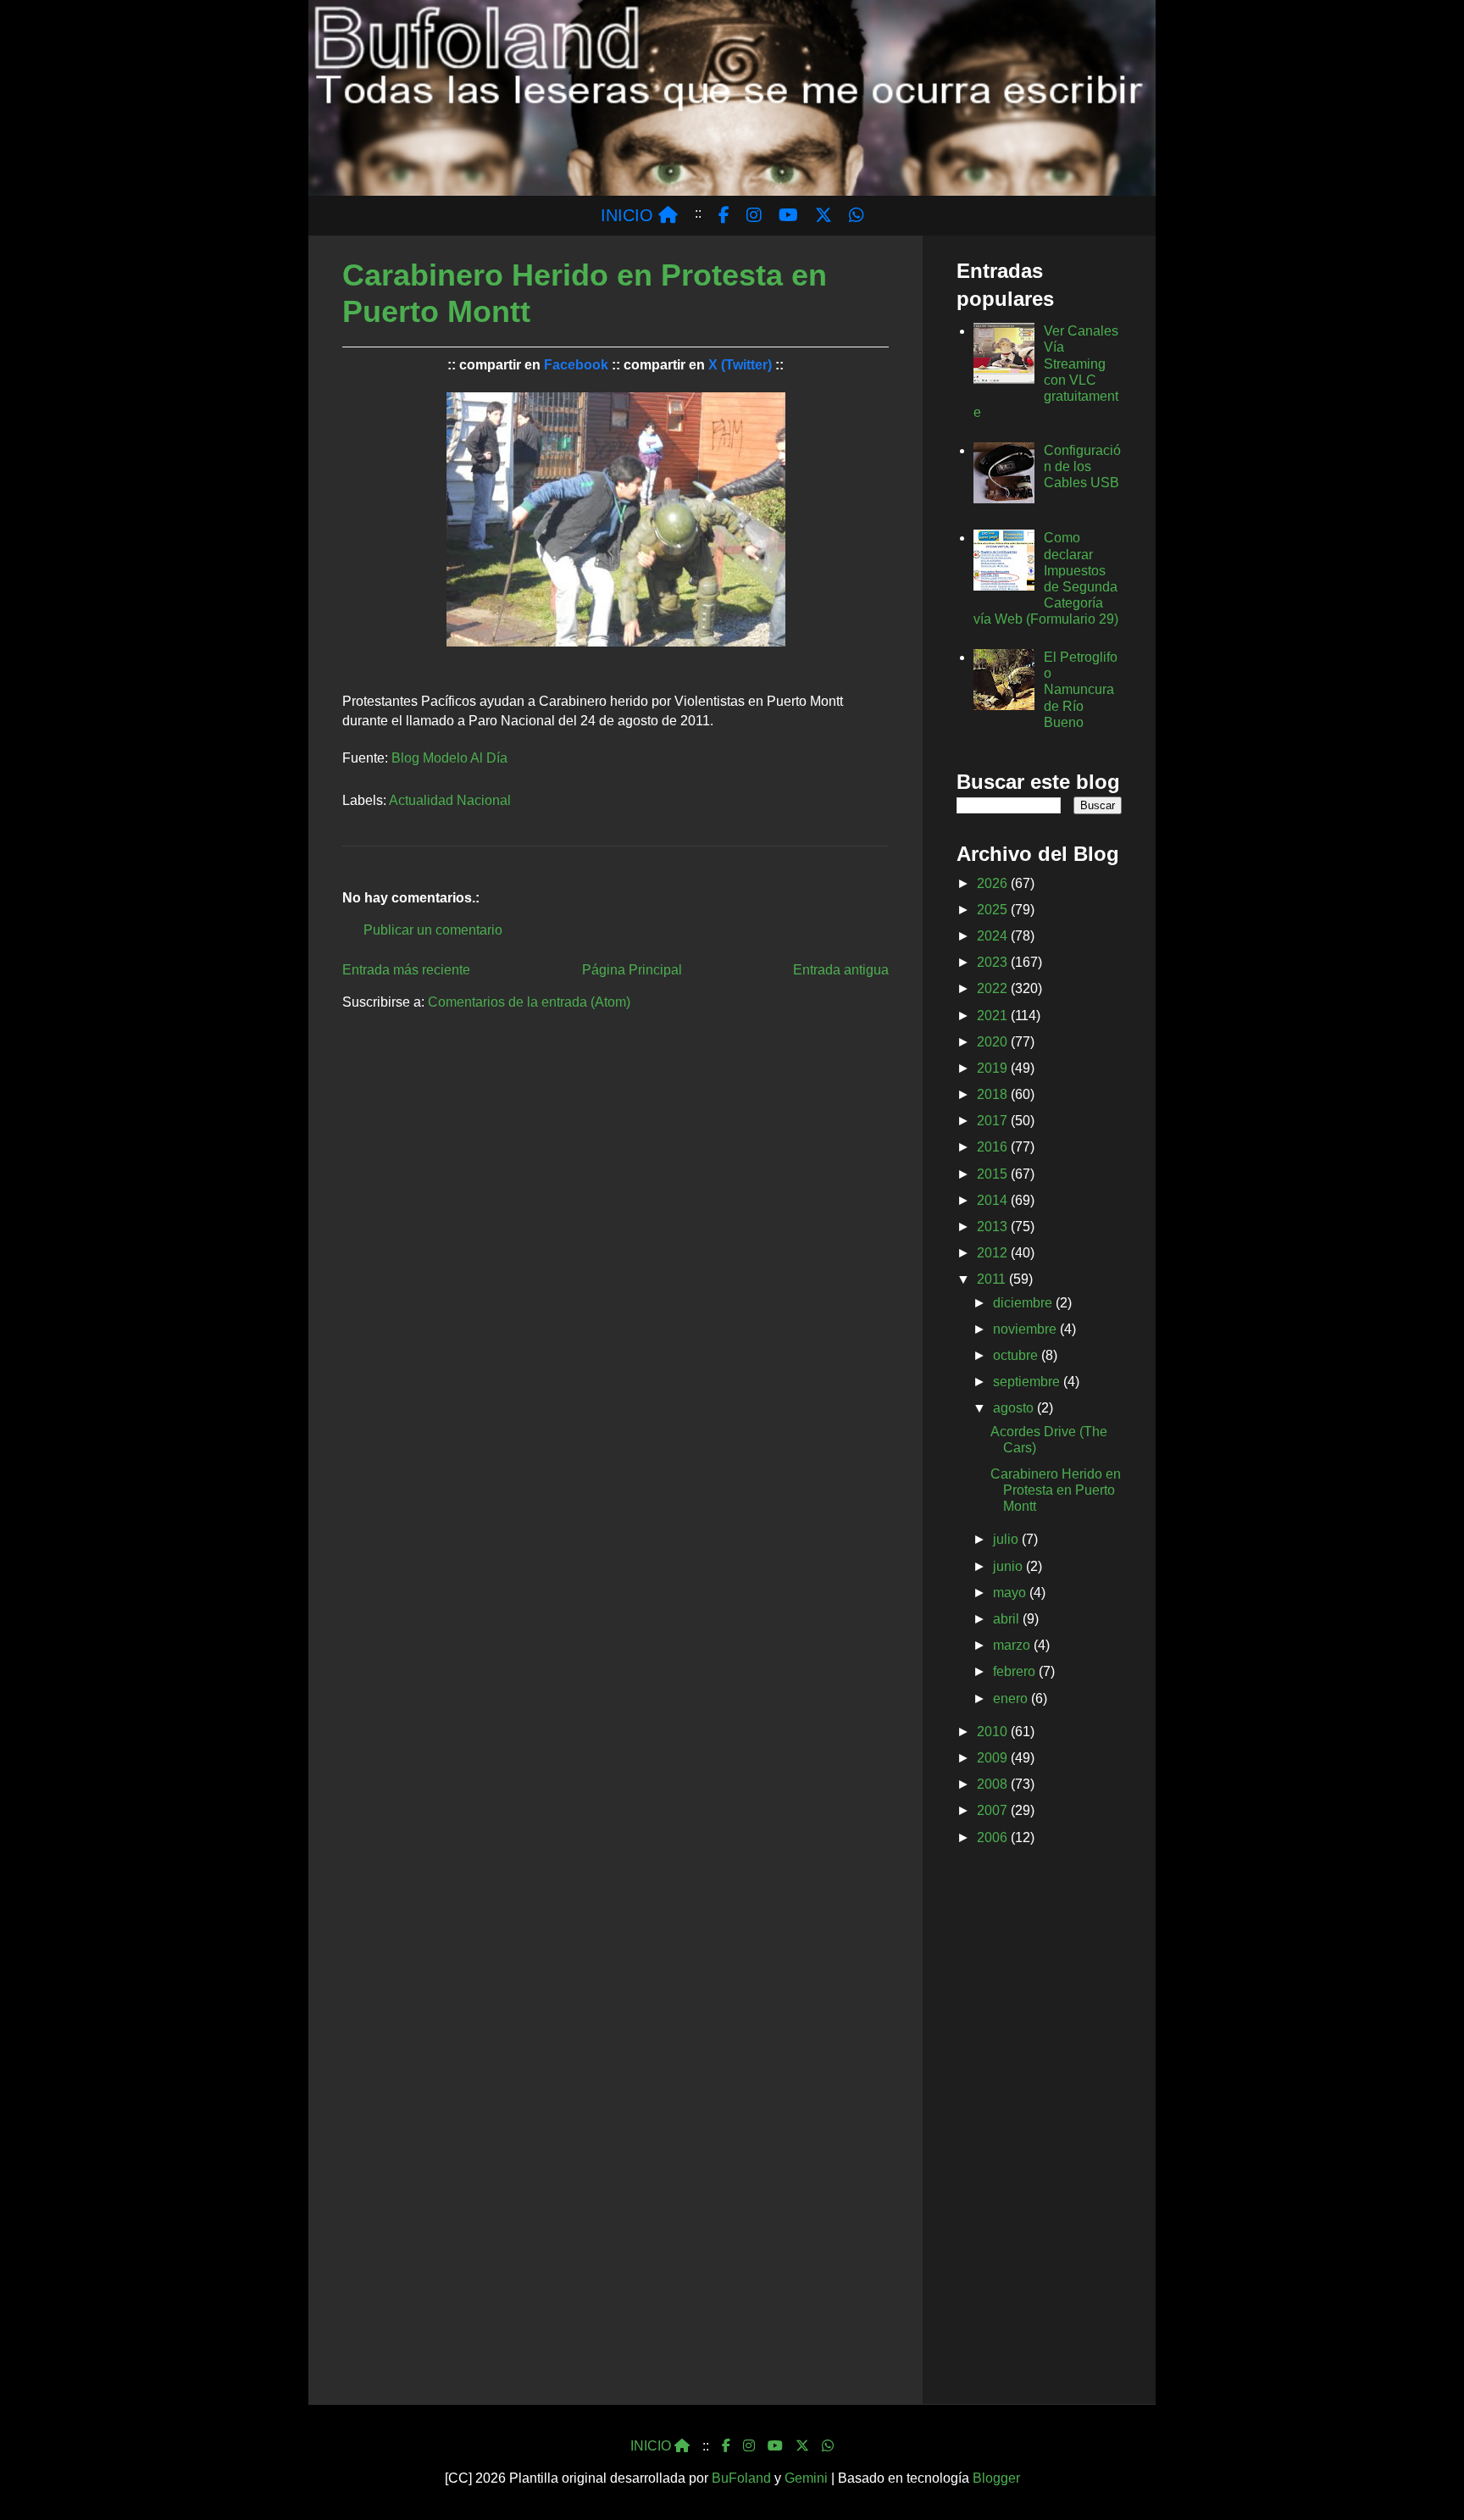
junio (1009, 1566)
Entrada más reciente (406, 970)
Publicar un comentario (433, 930)
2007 (994, 1810)
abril (1008, 1619)
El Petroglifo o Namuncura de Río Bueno (1081, 690)
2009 (994, 1758)
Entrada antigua (841, 970)
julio (1007, 1539)
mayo (1011, 1593)
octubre (1017, 1355)
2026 (994, 883)
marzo (1013, 1645)
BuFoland (741, 2478)
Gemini (806, 2478)
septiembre (1028, 1382)
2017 (994, 1121)
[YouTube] (775, 2446)
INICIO (629, 215)
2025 (994, 910)
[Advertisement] (1039, 2129)
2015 (994, 1174)
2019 (994, 1068)
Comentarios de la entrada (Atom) (529, 1002)
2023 (994, 962)
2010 (994, 1732)
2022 (994, 988)
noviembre (1026, 1329)
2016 (994, 1147)
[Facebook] (726, 2446)
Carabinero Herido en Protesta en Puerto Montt (1056, 1490)
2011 (993, 1279)
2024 (994, 936)
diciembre (1024, 1303)
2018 (994, 1094)
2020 (994, 1042)
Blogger (996, 2478)
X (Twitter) (740, 365)
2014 (994, 1200)
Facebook (576, 365)
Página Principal (632, 970)
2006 (994, 1837)
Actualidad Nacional (450, 800)
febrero (1016, 1671)
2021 (994, 1016)
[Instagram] (749, 2446)
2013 (994, 1227)
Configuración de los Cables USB (1082, 466)
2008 (994, 1784)
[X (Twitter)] (802, 2446)
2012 (994, 1253)
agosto (1015, 1408)
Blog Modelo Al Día (449, 758)
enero (1012, 1699)
